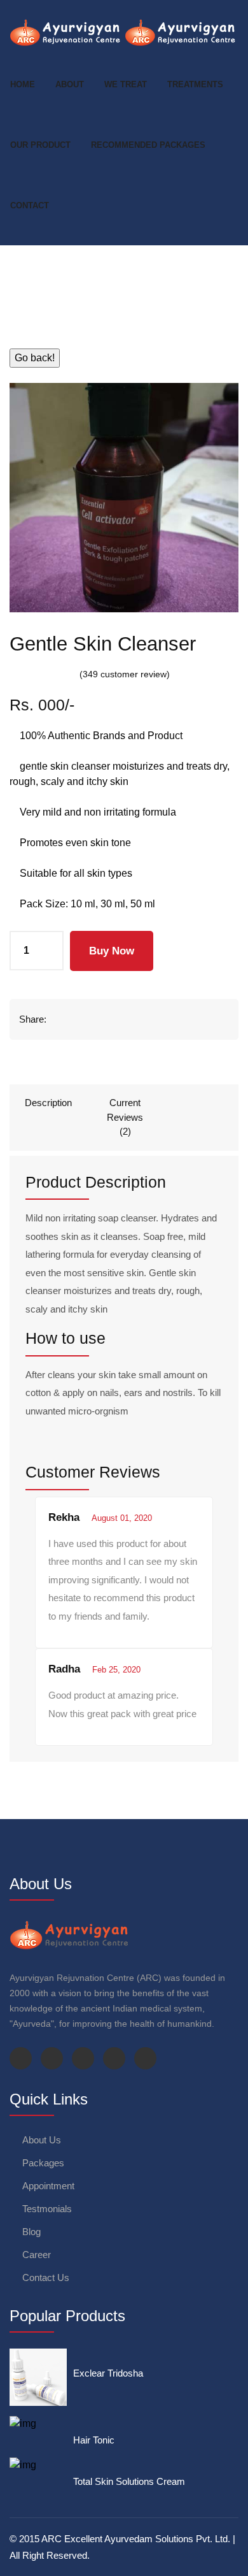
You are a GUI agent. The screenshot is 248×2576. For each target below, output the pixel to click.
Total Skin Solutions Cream (129, 2481)
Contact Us (46, 2277)
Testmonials (47, 2209)
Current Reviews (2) (125, 1117)
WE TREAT (126, 84)
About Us (42, 2140)
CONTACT (30, 205)
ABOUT (70, 84)
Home (23, 84)
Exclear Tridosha (108, 2373)
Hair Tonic (94, 2440)
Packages (43, 2163)
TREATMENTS (195, 84)
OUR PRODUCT (40, 145)
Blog (31, 2232)
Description (48, 1103)
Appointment (48, 2186)
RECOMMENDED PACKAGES (148, 145)
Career (37, 2255)
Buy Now (112, 951)
